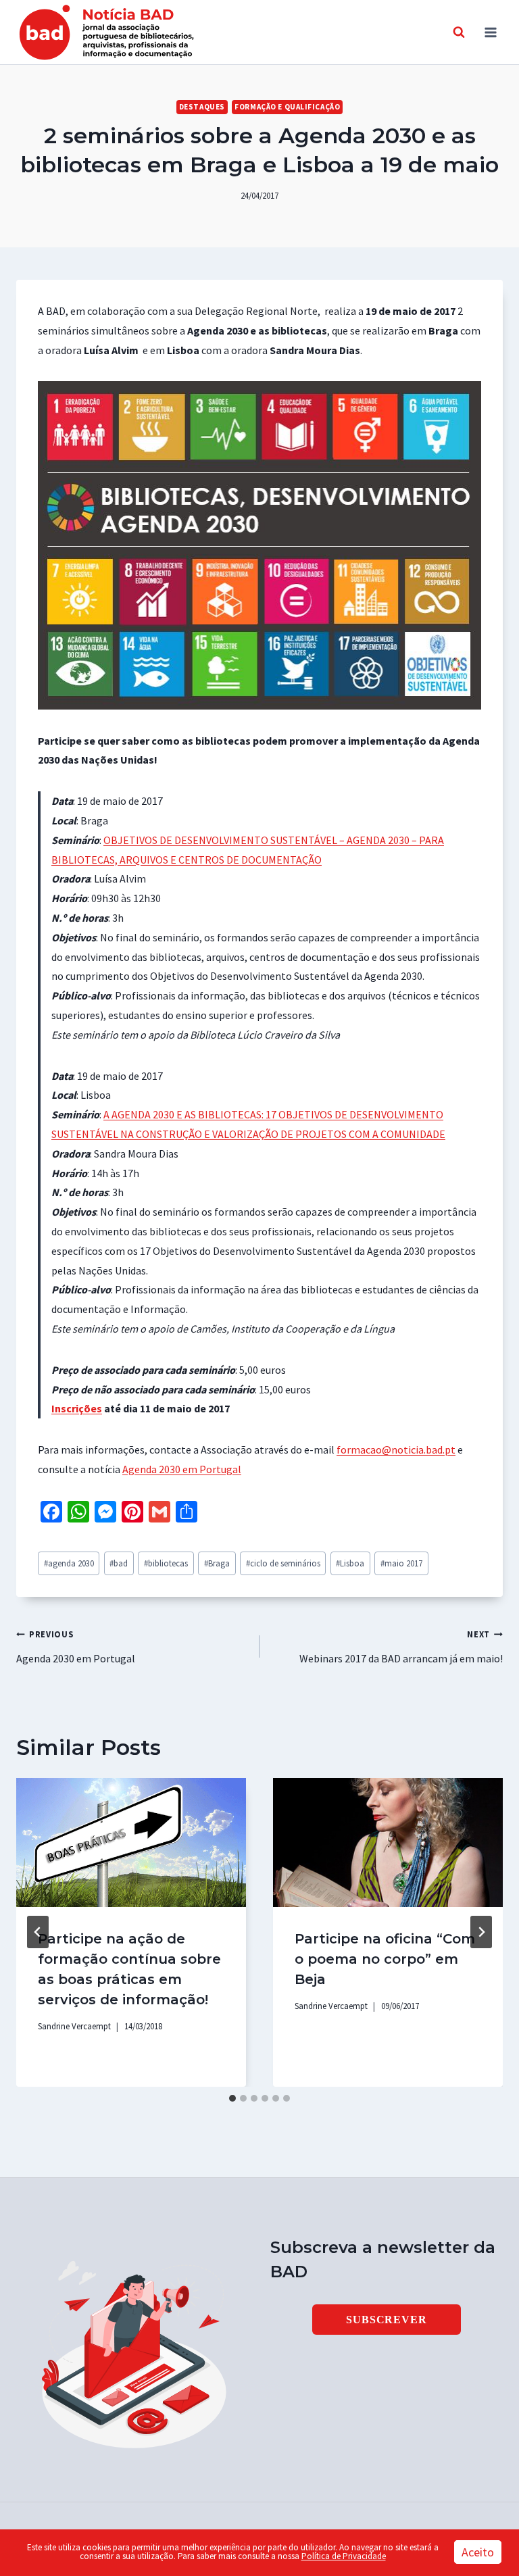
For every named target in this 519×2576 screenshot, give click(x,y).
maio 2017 (401, 1563)
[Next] (481, 1932)
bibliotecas (166, 1563)
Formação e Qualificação (287, 107)
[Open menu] (490, 32)
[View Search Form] (459, 32)
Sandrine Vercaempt (74, 2026)
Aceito (478, 2552)
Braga (217, 1563)
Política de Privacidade (344, 2556)
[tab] (232, 2098)
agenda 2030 (69, 1563)
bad (119, 1563)
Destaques (202, 107)
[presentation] (131, 1842)
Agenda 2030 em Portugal (182, 1469)
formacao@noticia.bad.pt (396, 1450)
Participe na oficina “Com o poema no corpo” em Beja (385, 1959)
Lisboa (350, 1563)
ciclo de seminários (283, 1563)
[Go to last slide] (38, 1932)
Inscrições (77, 1408)
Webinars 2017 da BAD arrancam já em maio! (401, 1647)
